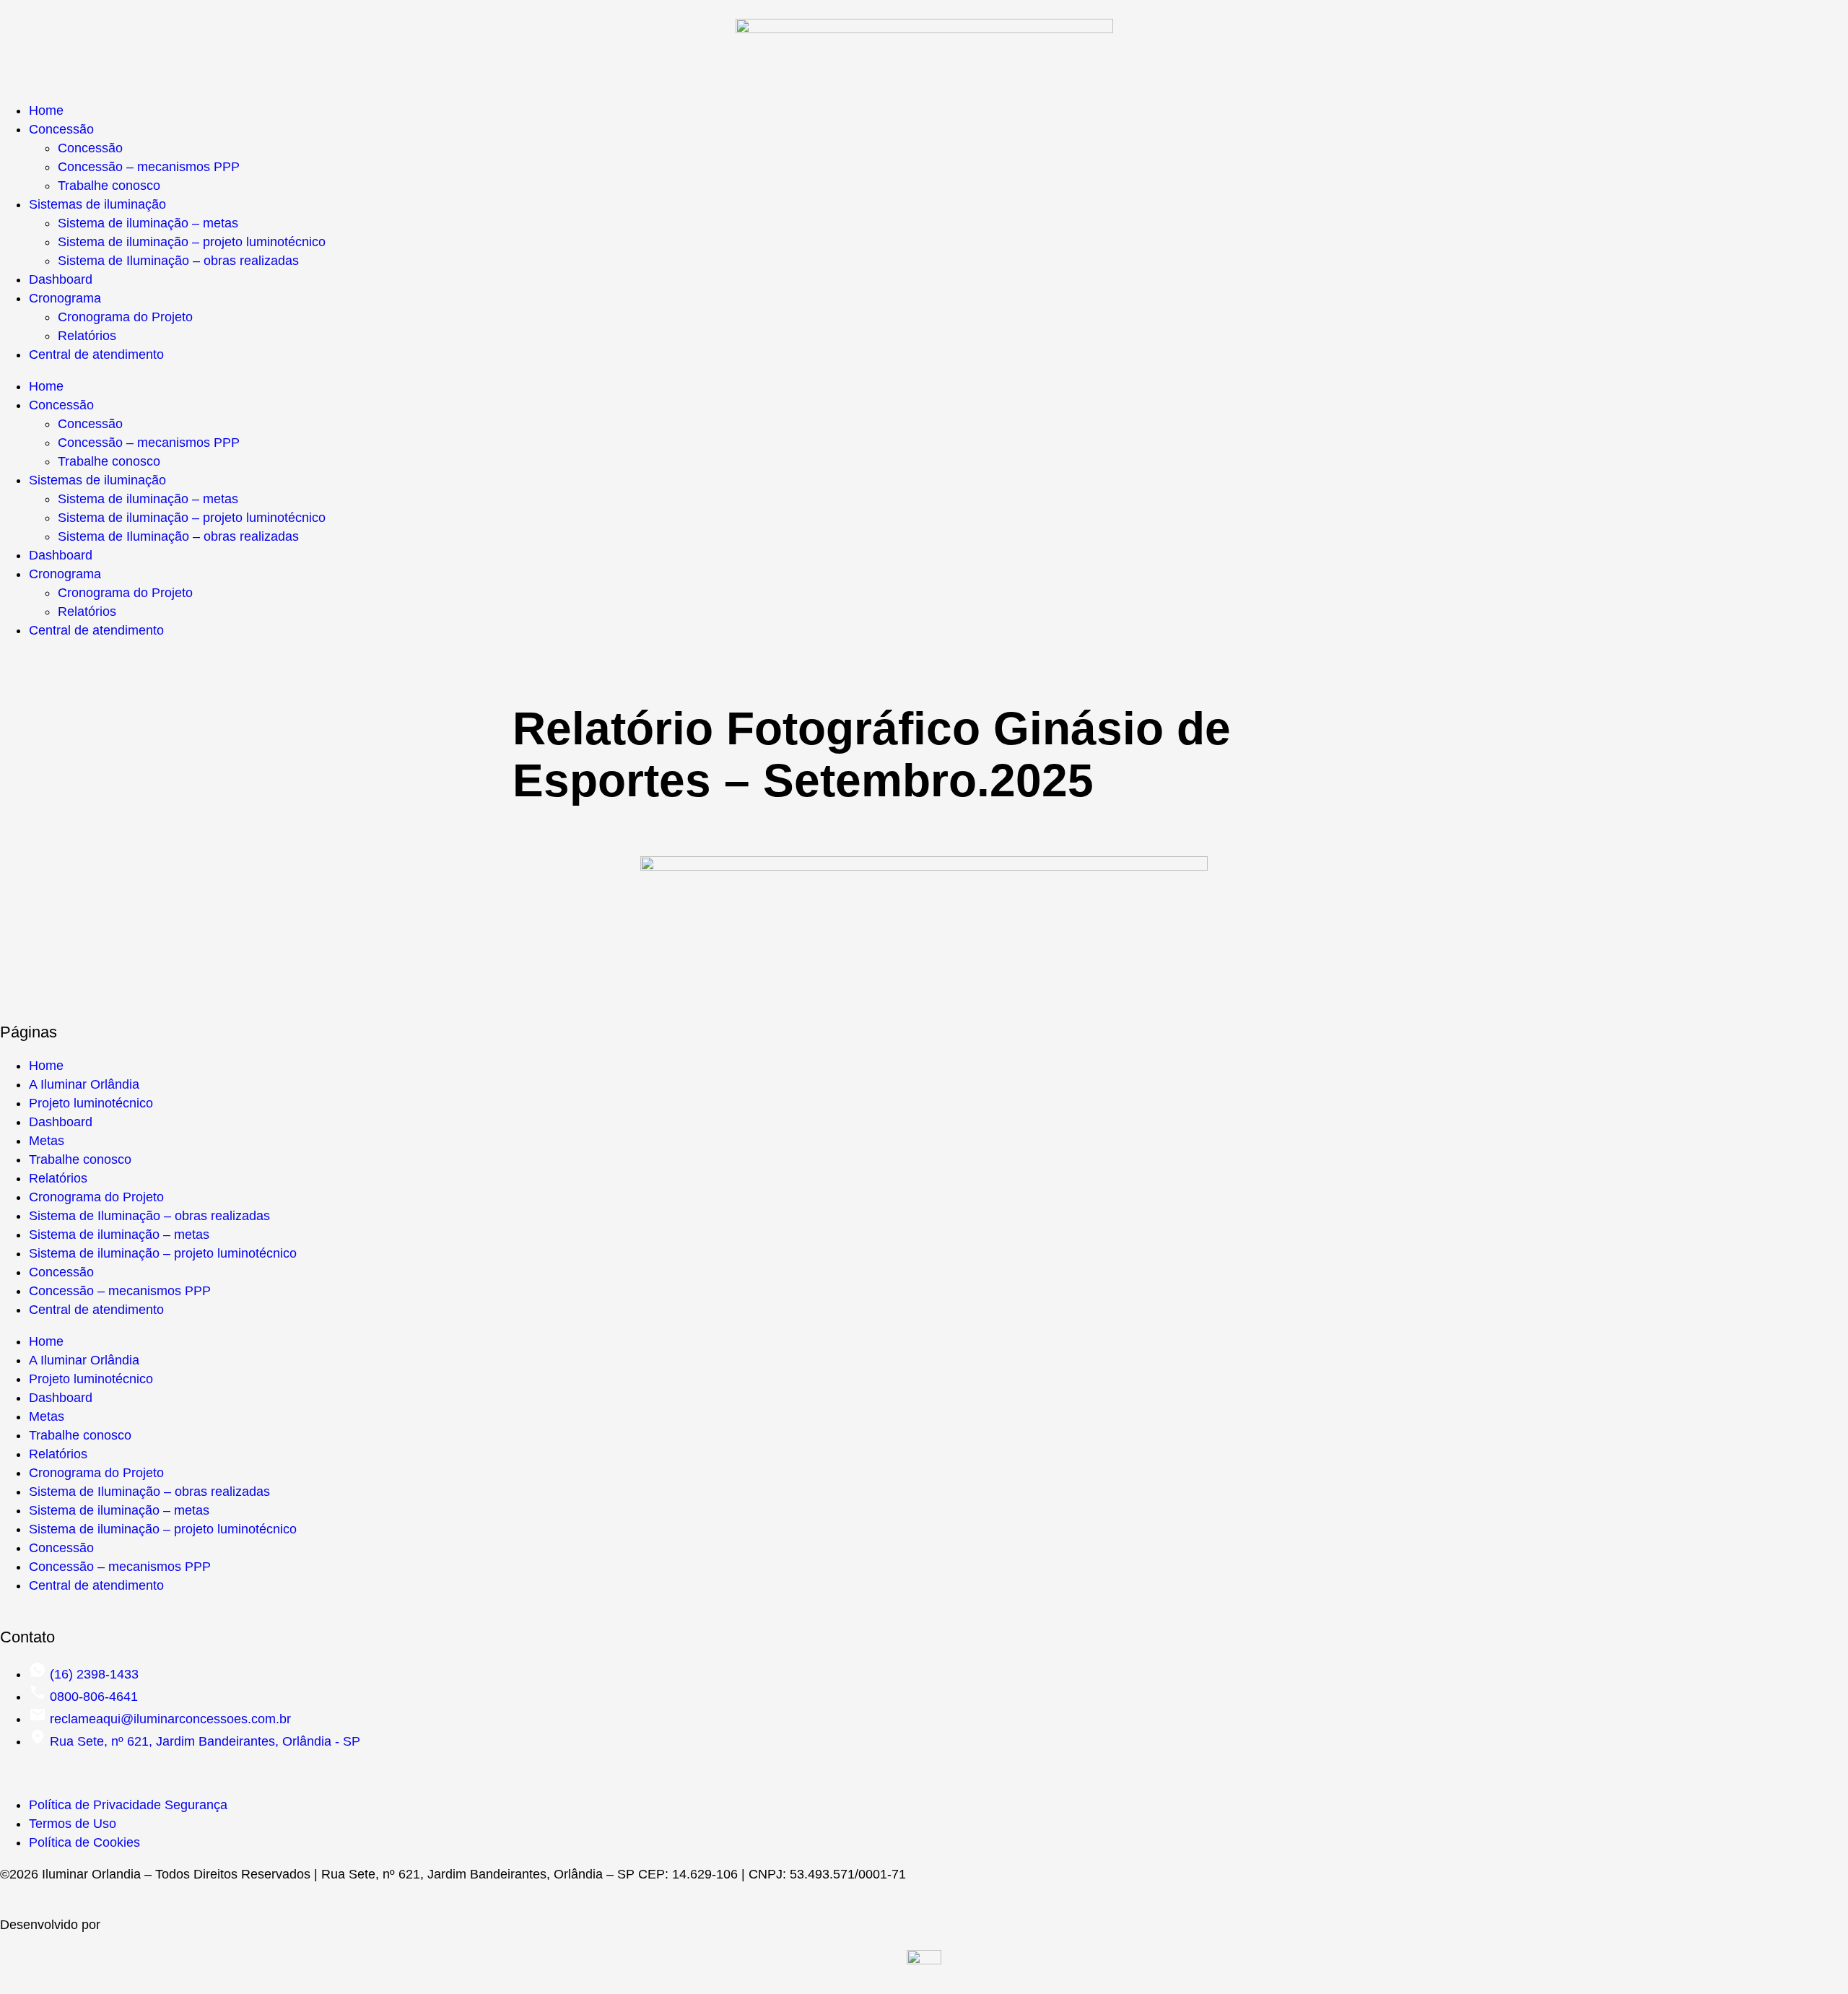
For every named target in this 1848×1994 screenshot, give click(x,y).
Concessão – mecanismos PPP (149, 167)
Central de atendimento (96, 354)
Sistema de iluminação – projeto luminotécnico (192, 242)
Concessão (61, 129)
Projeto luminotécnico (91, 1103)
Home (46, 110)
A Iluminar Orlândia (84, 1084)
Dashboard (61, 279)
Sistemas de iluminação (97, 204)
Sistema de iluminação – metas (148, 223)
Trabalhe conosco (109, 186)
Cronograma (65, 298)
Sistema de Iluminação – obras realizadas (178, 261)
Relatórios (87, 336)
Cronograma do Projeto (125, 317)
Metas (47, 1141)
